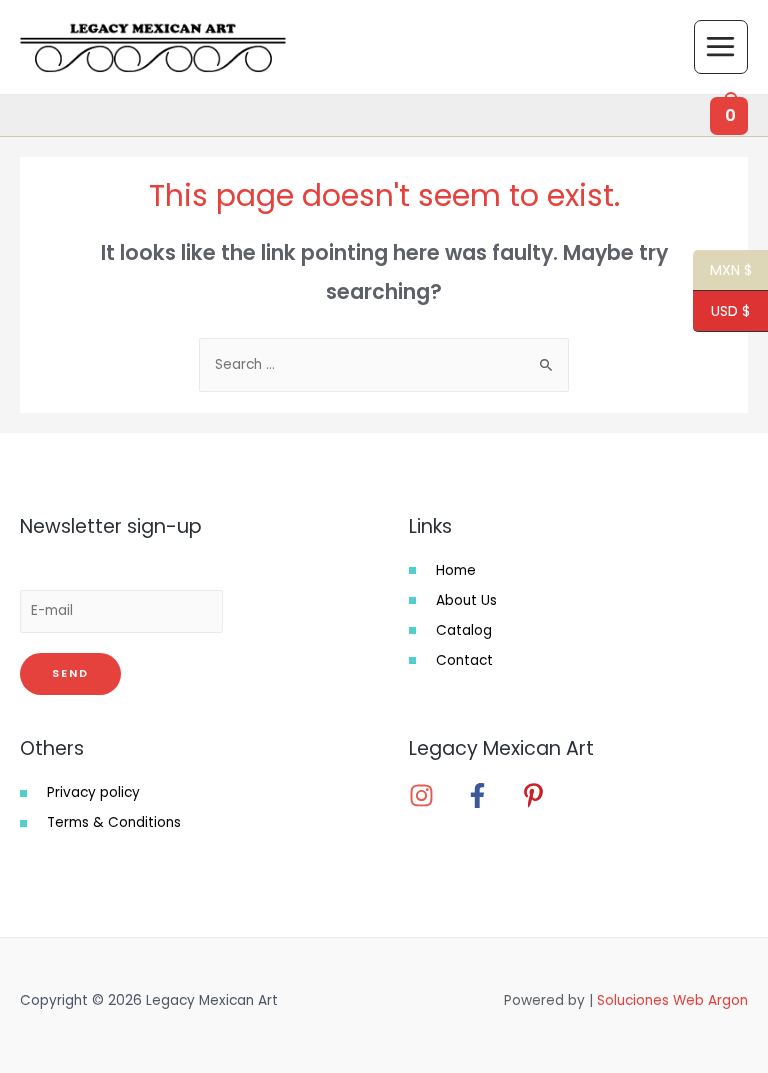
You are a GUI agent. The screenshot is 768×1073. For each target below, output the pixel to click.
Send (70, 673)
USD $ (721, 312)
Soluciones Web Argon (672, 1000)
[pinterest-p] (539, 795)
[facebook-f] (491, 795)
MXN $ (722, 271)
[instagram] (435, 795)
